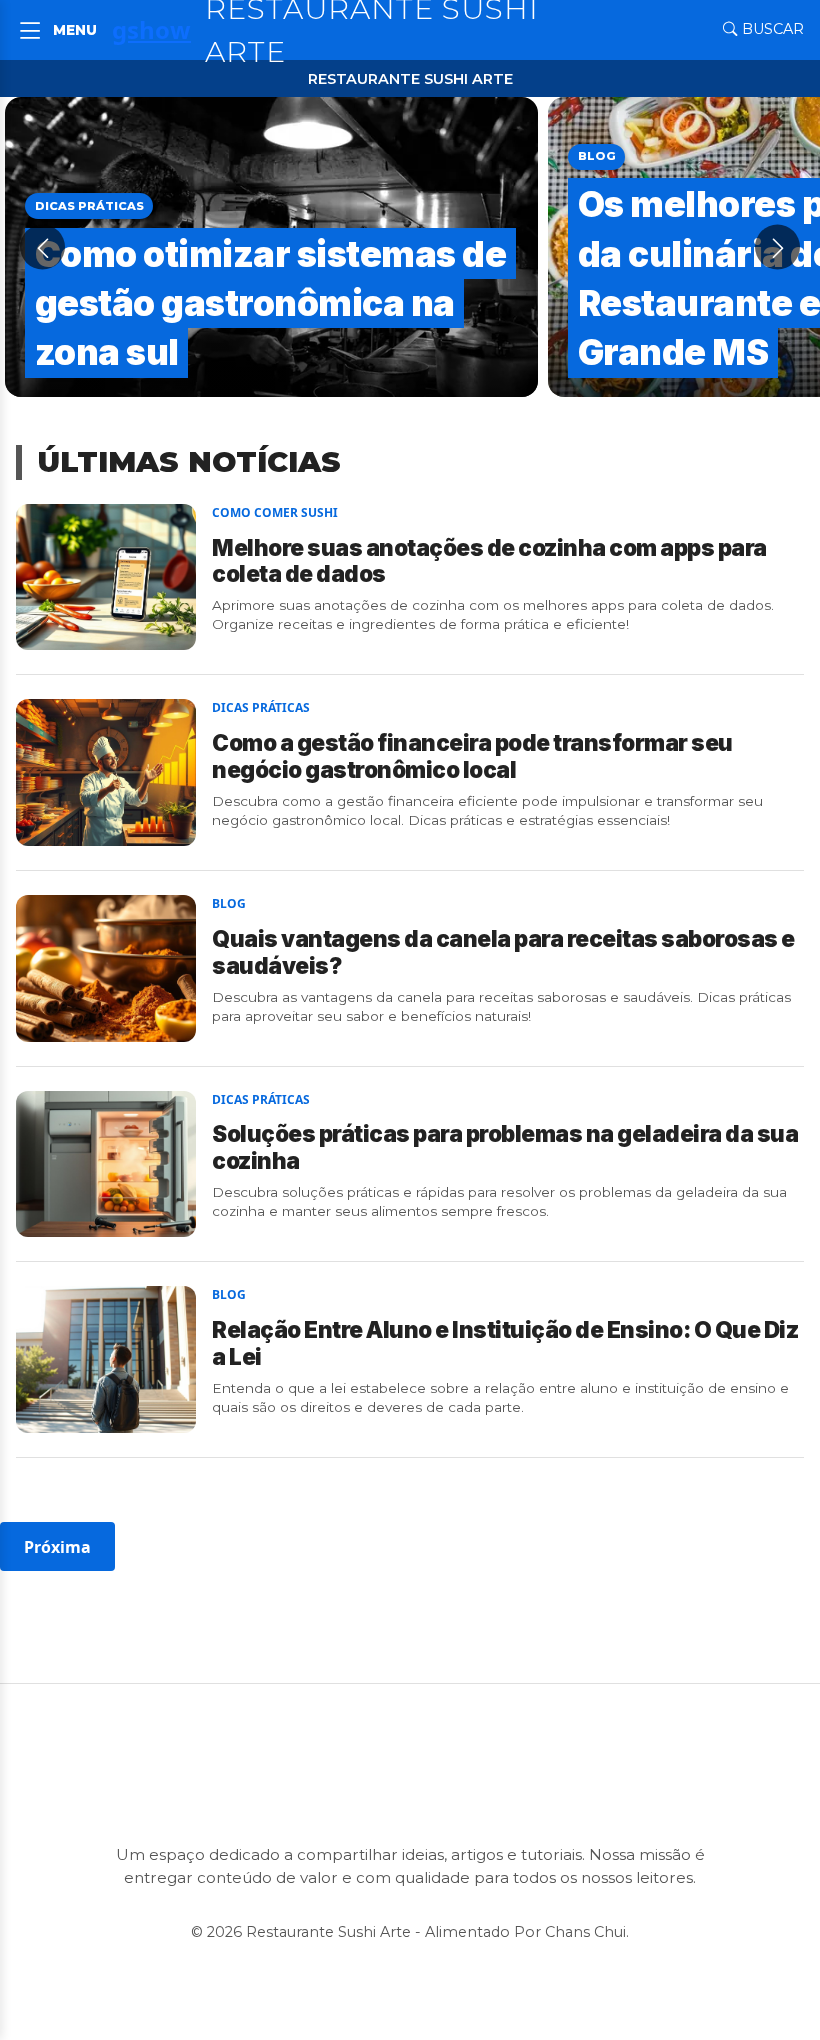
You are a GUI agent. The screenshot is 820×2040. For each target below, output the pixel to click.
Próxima (57, 1547)
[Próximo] (777, 247)
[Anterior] (42, 247)
